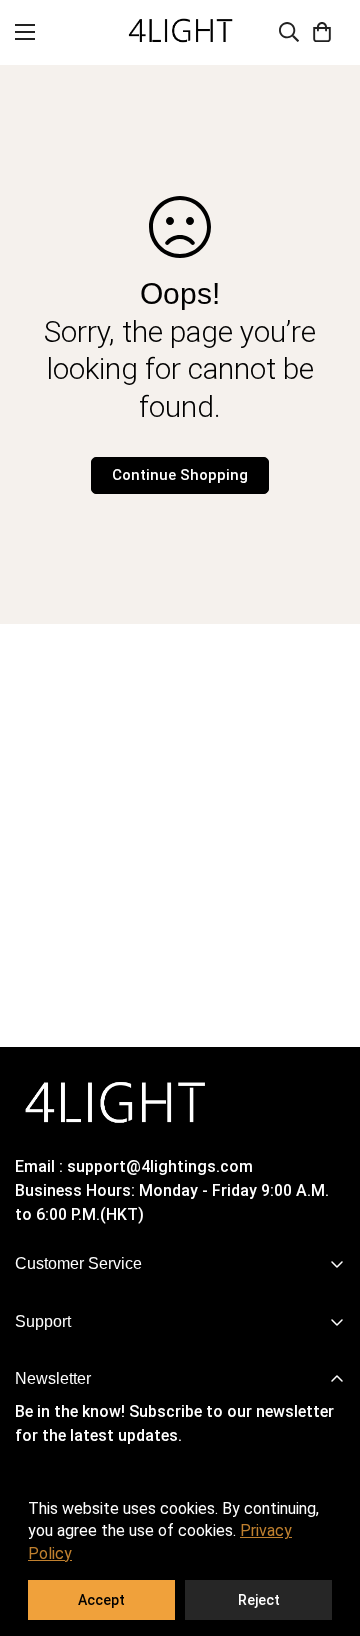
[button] (322, 32)
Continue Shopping (180, 475)
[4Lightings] (180, 32)
